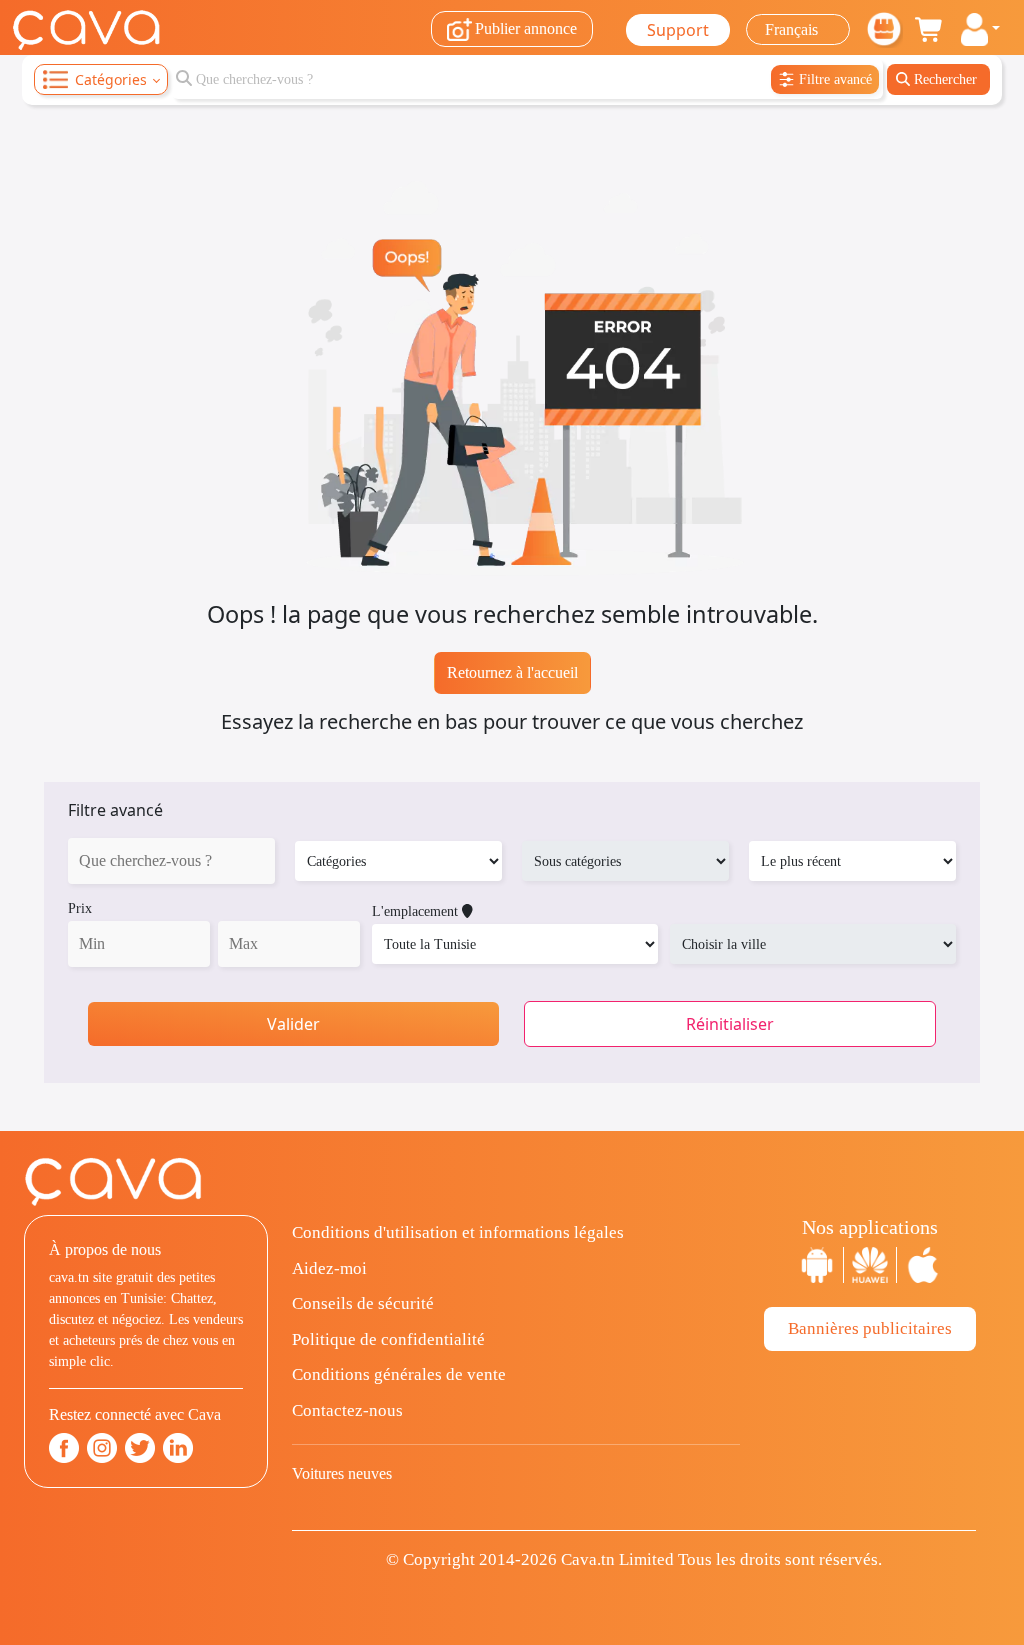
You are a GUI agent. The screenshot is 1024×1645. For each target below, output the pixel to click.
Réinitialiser (730, 1024)
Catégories (111, 79)
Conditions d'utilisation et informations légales (458, 1232)
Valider (293, 1024)
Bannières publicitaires (870, 1328)
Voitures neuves (342, 1473)
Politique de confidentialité (388, 1339)
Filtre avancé (115, 810)
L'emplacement (417, 911)
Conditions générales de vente (399, 1374)
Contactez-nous (347, 1410)
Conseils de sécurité (363, 1303)
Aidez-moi (329, 1268)
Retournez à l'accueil (512, 672)
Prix (80, 908)
